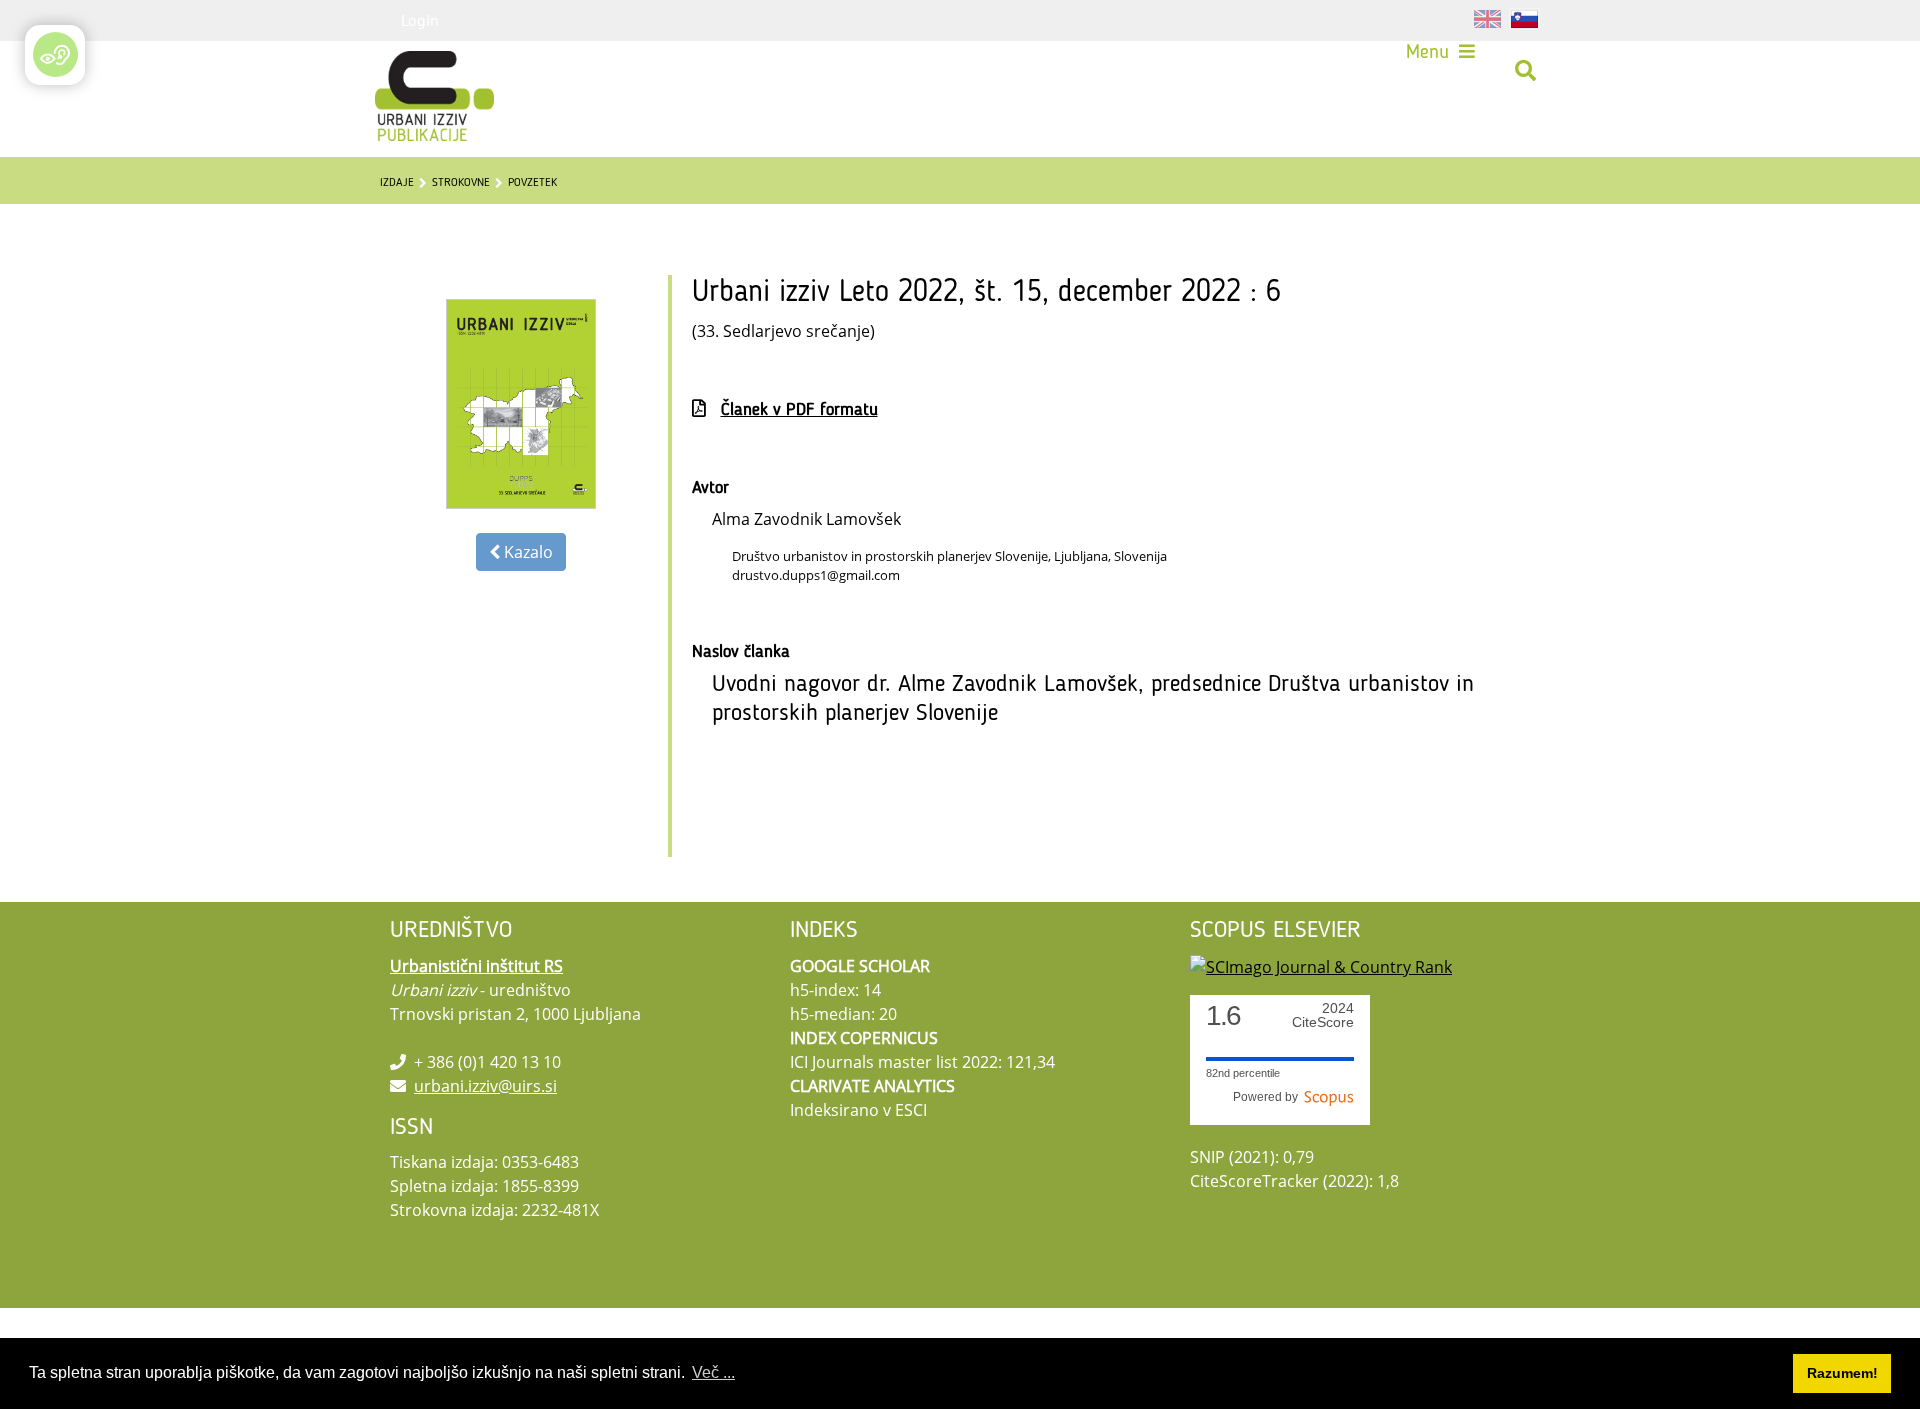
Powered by (1268, 1097)
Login (420, 20)
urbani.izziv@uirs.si (485, 1086)
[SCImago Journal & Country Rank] (1321, 966)
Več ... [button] (713, 1372)
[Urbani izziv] (408, 71)
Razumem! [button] (1842, 1373)
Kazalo (526, 552)
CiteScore (1323, 1015)
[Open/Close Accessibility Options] (55, 54)
